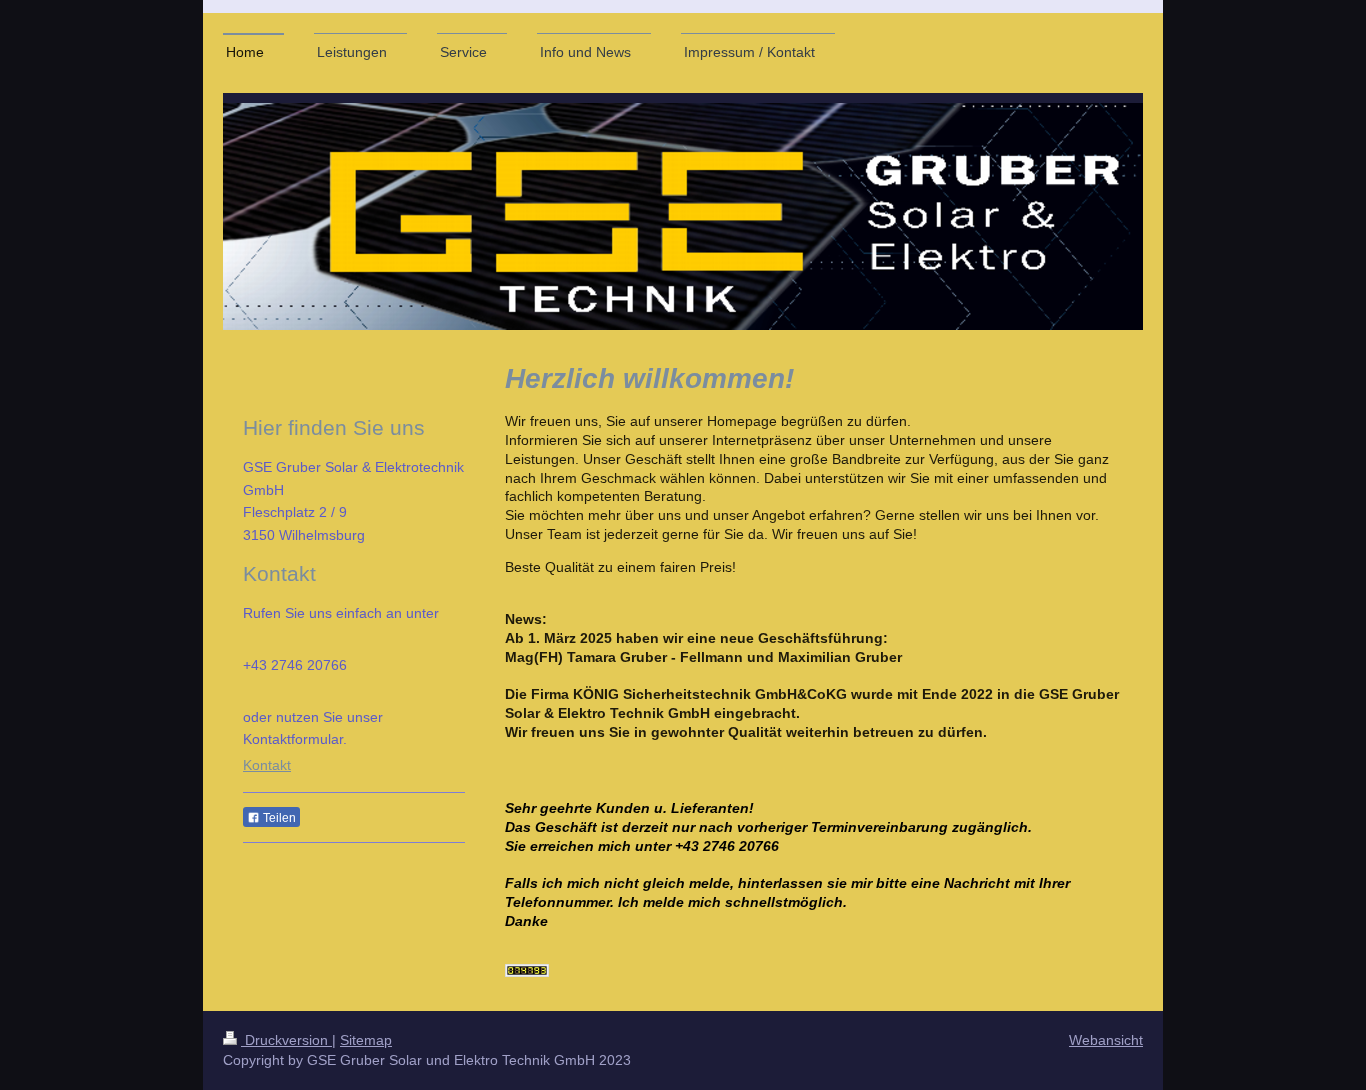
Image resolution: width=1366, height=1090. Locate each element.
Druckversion (286, 1040)
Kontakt (267, 765)
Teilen (278, 818)
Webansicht (1106, 1040)
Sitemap (366, 1040)
